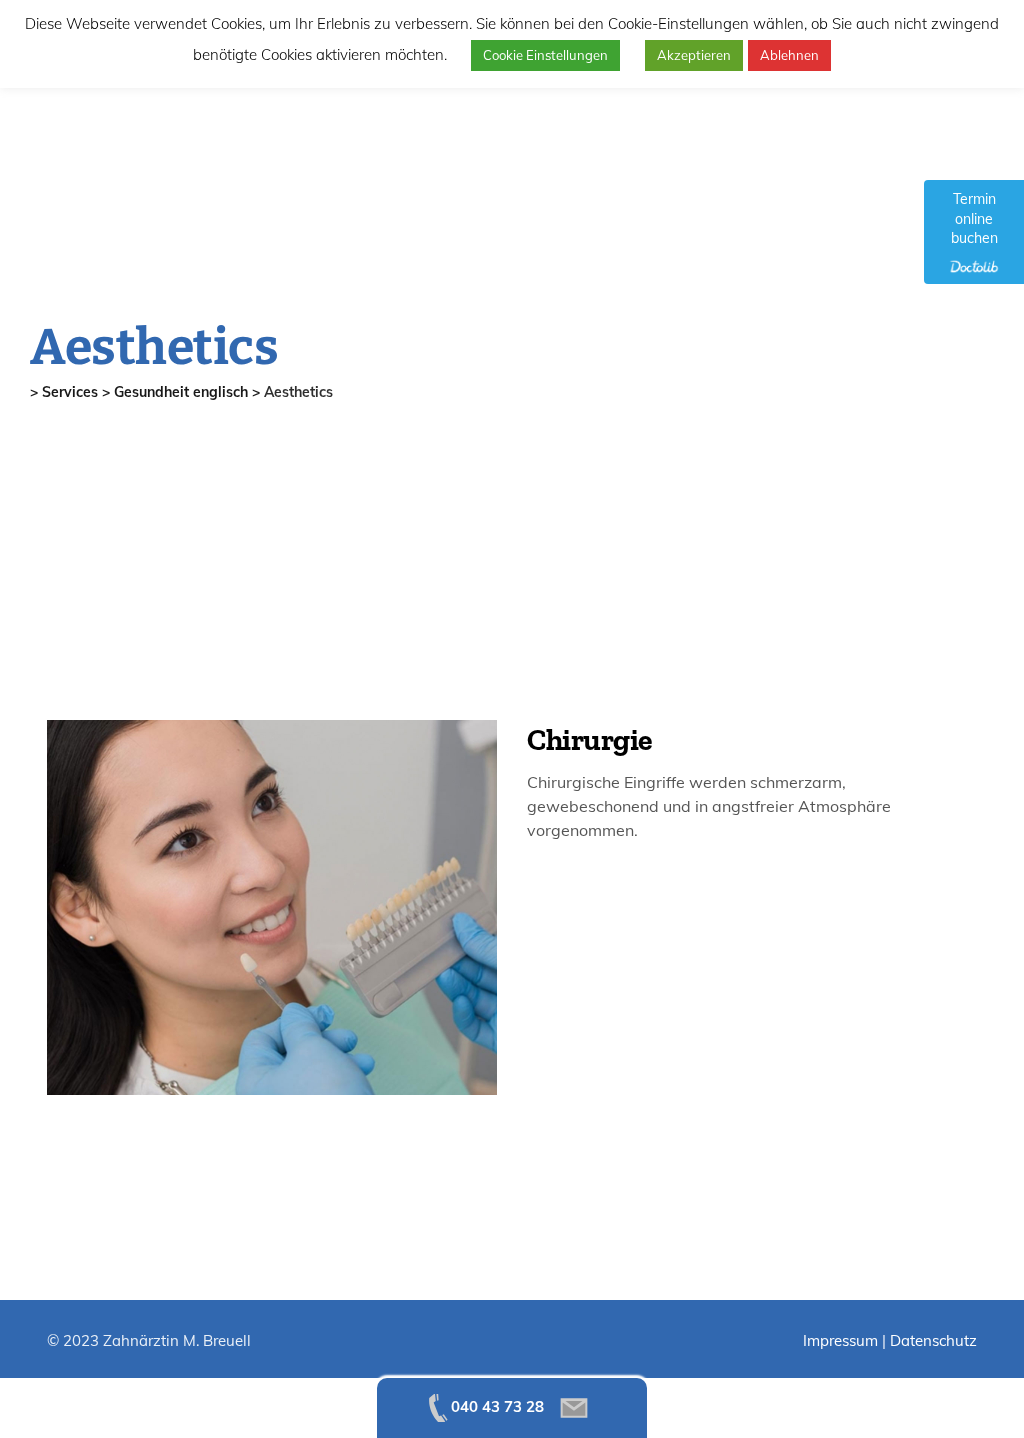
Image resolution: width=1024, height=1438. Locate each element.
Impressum (840, 1340)
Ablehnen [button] (789, 55)
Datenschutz (933, 1340)
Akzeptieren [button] (694, 55)
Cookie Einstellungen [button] (545, 55)
